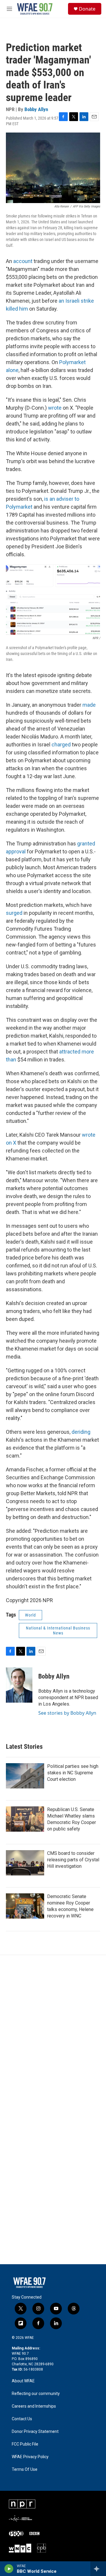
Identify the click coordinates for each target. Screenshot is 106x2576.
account (23, 261)
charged (61, 745)
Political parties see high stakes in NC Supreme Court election (73, 1773)
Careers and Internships (34, 2406)
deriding (81, 1432)
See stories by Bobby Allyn (67, 1713)
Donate (87, 9)
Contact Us (22, 2419)
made (89, 705)
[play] (9, 2569)
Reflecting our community (36, 2394)
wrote (55, 408)
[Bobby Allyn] (19, 1685)
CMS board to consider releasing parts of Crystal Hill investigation (73, 1860)
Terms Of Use (25, 2469)
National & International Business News (58, 1630)
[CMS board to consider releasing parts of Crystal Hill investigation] (25, 1863)
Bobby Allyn (36, 109)
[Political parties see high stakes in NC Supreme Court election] (25, 1776)
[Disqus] (53, 2034)
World (30, 1615)
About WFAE (23, 2381)
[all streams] (98, 2569)
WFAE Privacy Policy (30, 2457)
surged (14, 913)
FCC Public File (25, 2444)
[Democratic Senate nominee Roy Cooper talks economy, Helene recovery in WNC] (25, 1906)
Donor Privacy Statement (35, 2432)
